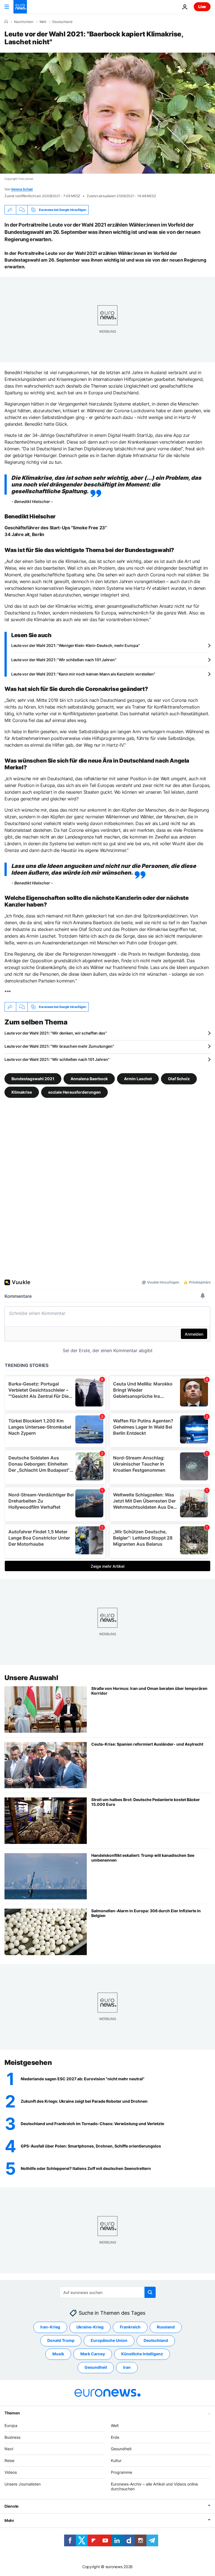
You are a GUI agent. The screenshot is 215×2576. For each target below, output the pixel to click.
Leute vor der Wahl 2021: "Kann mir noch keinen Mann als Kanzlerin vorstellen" (83, 674)
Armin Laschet (138, 1079)
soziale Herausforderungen (74, 1092)
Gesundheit (96, 2367)
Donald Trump (61, 2340)
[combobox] (108, 2292)
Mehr (9, 2520)
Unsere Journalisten (23, 2484)
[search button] (150, 2292)
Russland (166, 2327)
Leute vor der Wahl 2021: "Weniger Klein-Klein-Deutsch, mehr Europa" (75, 645)
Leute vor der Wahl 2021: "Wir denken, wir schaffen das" (56, 1033)
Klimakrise (22, 1092)
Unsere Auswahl (31, 1678)
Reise (9, 2460)
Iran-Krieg (50, 2327)
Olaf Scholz (179, 1079)
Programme (121, 2472)
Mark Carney (93, 2354)
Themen (12, 2413)
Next (9, 2449)
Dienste (11, 2506)
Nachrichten (24, 22)
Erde (115, 2437)
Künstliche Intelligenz (142, 2354)
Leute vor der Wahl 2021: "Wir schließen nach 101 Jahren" (64, 660)
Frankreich (130, 2327)
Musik (58, 2354)
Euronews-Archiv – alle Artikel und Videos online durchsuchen (154, 2486)
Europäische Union (109, 2340)
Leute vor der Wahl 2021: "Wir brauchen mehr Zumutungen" (59, 1046)
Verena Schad (22, 189)
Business (12, 2437)
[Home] (6, 22)
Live (202, 7)
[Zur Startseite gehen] (20, 7)
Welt (43, 22)
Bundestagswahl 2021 (33, 1079)
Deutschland (62, 22)
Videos (11, 2472)
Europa (11, 2425)
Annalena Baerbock (89, 1079)
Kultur (116, 2460)
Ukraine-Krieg (90, 2327)
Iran (127, 2367)
